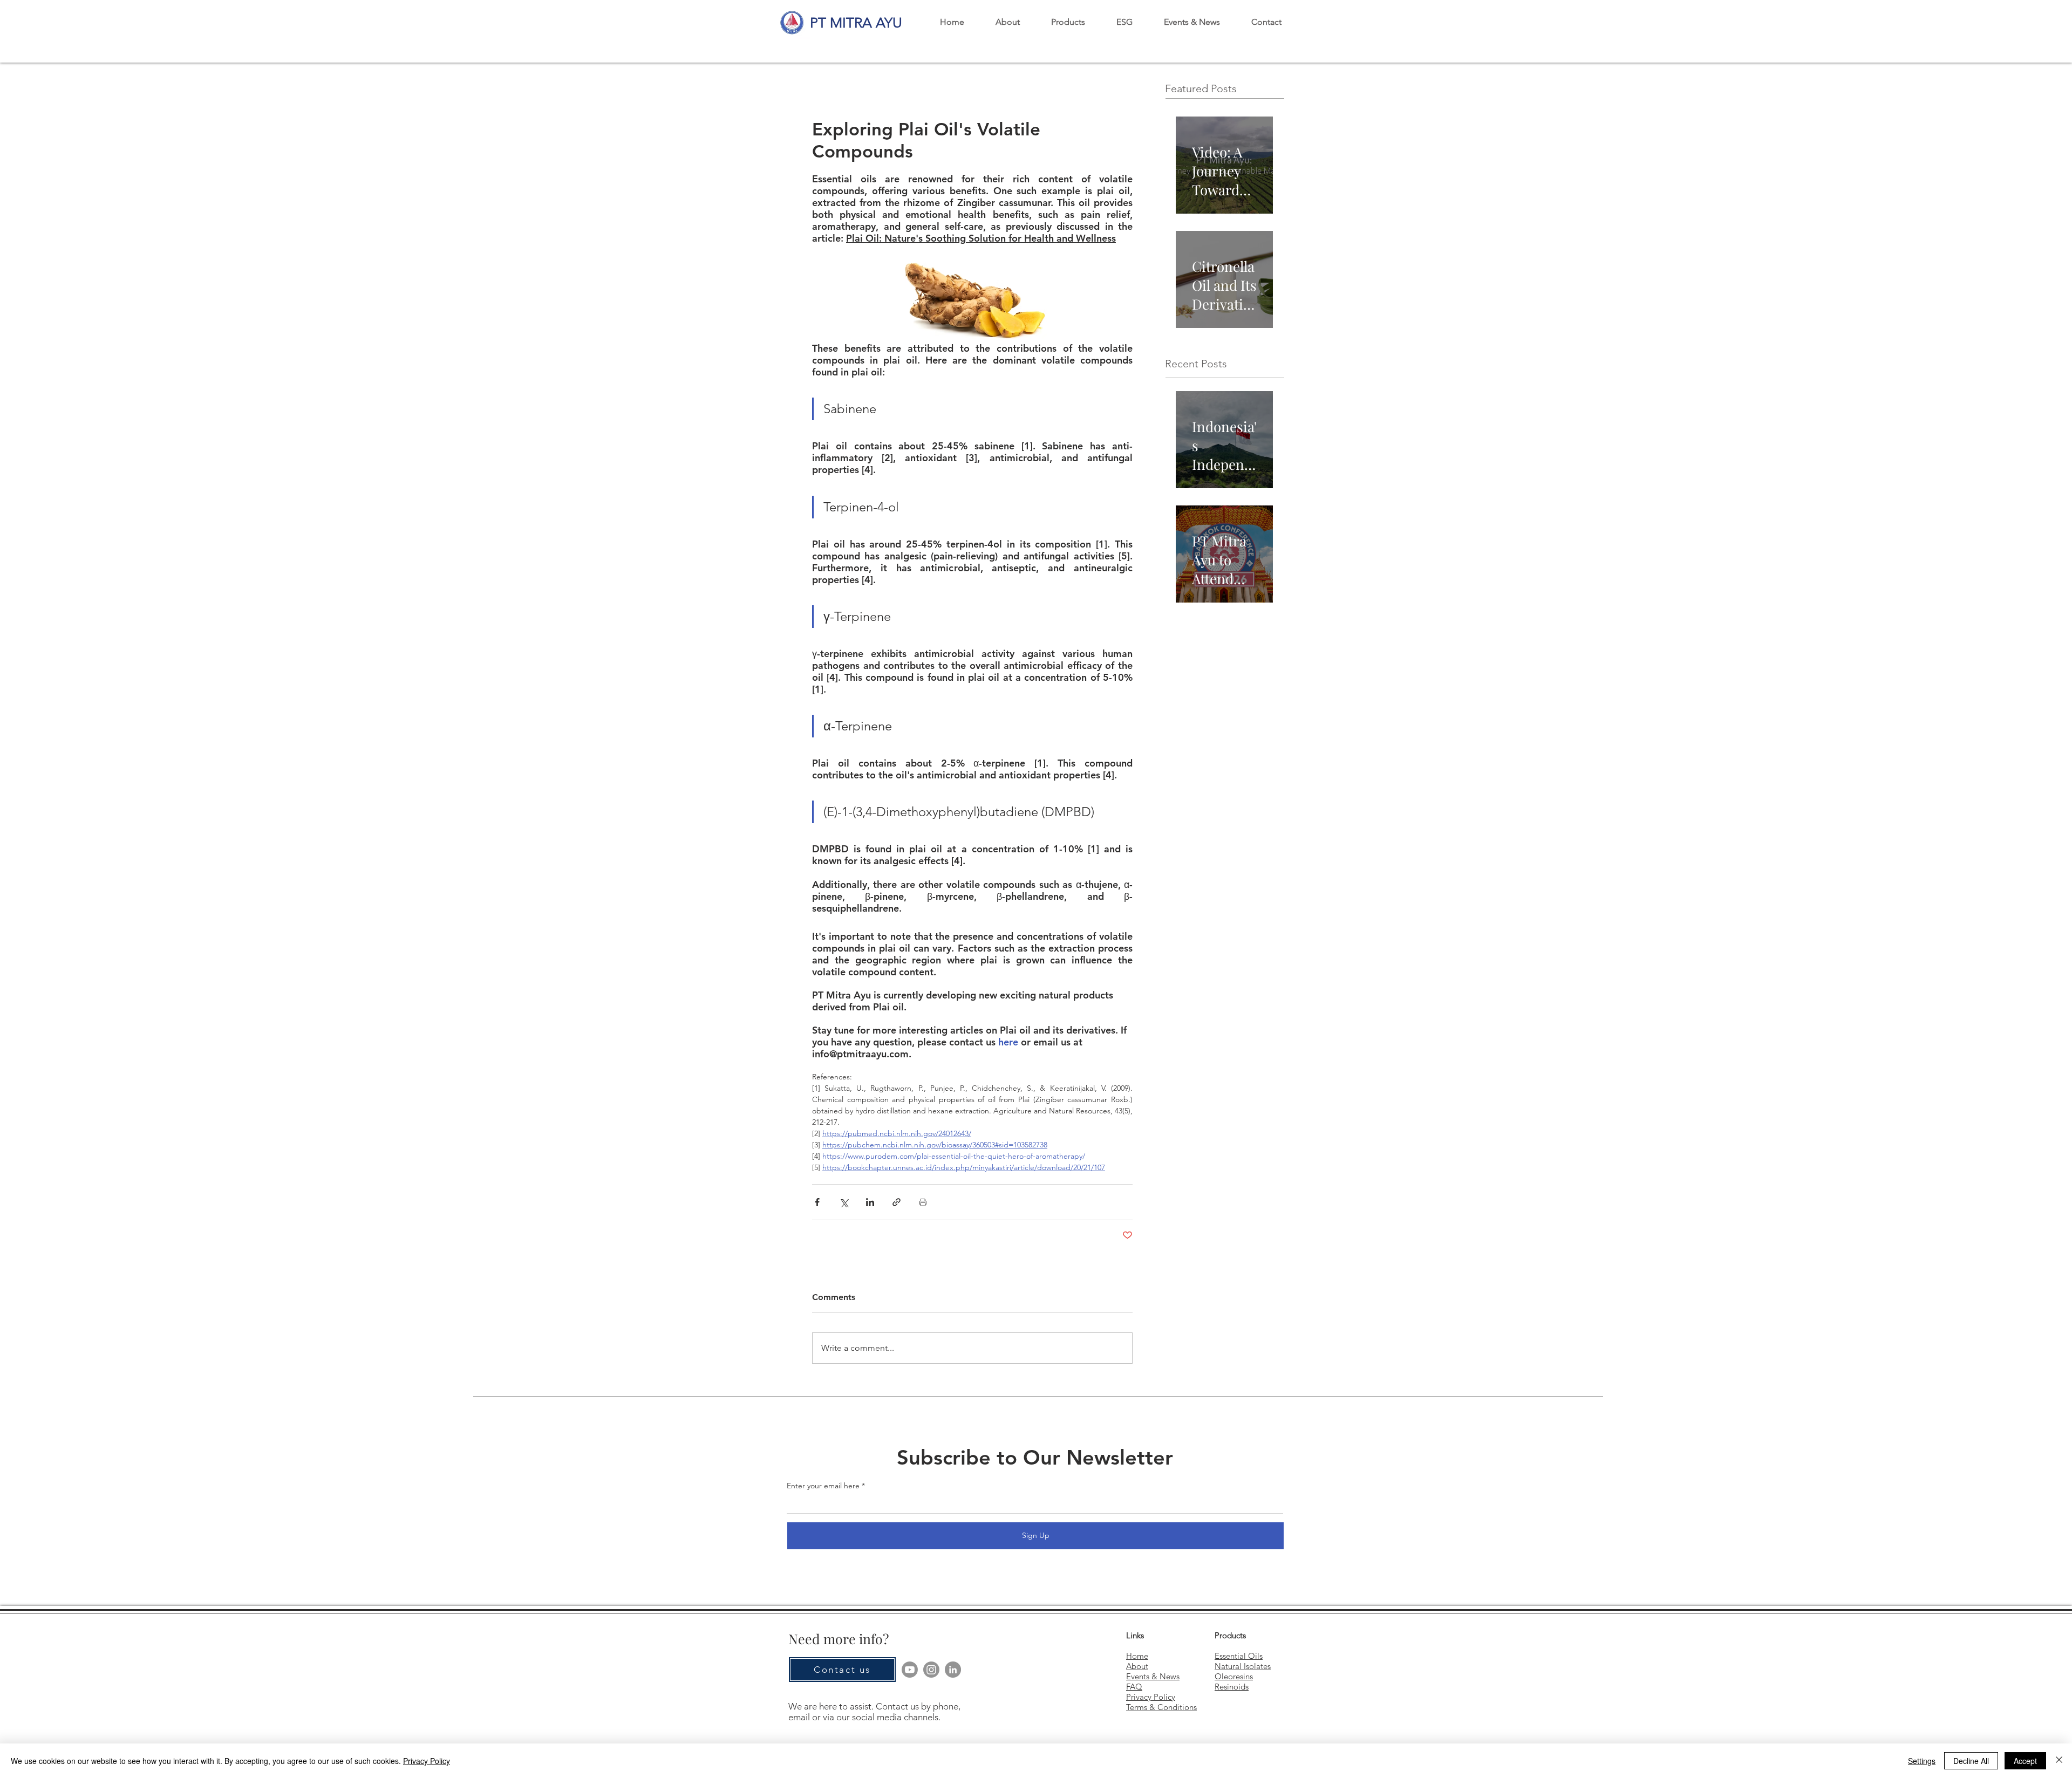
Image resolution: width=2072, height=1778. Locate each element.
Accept (2025, 1761)
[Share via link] (897, 1202)
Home (1137, 1656)
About (1137, 1666)
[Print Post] (923, 1202)
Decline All (1971, 1761)
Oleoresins (1234, 1676)
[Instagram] (931, 1670)
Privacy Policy (427, 1761)
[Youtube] (910, 1670)
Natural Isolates (1243, 1666)
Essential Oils (1239, 1656)
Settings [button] (1922, 1761)
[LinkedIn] (953, 1670)
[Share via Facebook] (817, 1202)
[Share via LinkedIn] (870, 1202)
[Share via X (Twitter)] (844, 1202)
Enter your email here (823, 1486)
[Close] (2059, 1761)
